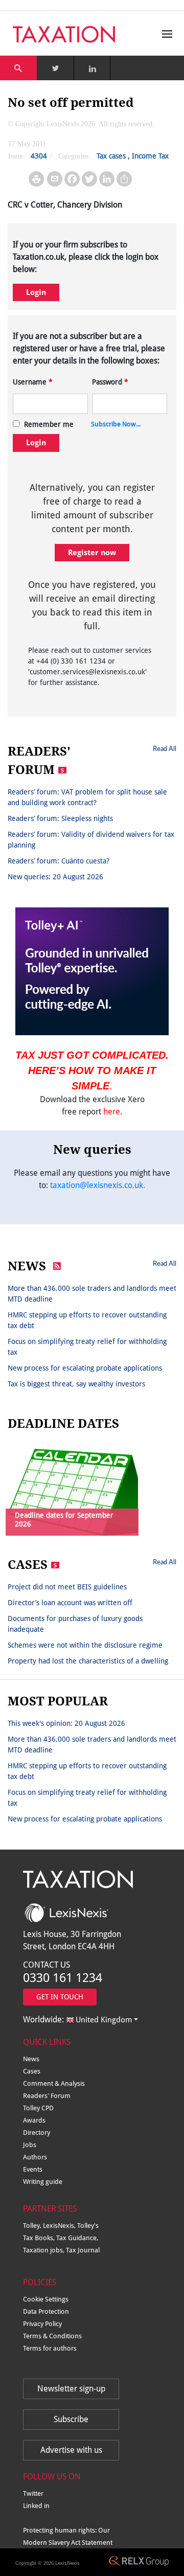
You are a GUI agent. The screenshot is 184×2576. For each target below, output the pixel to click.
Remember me (49, 424)
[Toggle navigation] (165, 34)
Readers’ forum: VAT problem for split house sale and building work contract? (87, 797)
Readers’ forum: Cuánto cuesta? (59, 861)
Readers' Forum (47, 2096)
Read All (165, 748)
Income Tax (150, 156)
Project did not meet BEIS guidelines (67, 1587)
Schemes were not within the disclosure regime (85, 1645)
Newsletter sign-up (71, 2389)
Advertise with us (71, 2450)
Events (33, 2169)
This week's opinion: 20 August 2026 (66, 1723)
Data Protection (46, 2311)
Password (110, 382)
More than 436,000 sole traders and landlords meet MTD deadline (92, 1294)
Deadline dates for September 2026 (64, 1520)
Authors (35, 2157)
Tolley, (33, 2226)
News (31, 2059)
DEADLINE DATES (63, 1424)
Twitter (33, 2493)
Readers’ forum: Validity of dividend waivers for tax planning (91, 840)
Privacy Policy (42, 2324)
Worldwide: (77, 2020)
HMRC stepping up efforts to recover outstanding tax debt (87, 1320)
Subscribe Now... (116, 424)
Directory (37, 2133)
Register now (92, 553)
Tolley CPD (38, 2108)
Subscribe (71, 2419)
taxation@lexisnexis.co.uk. (98, 1185)
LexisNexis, (60, 2226)
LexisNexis (67, 2563)
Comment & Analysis (54, 2083)
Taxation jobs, (44, 2250)
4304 (39, 156)
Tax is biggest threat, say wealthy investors (76, 1384)
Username (33, 382)
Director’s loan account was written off (70, 1603)
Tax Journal (83, 2250)
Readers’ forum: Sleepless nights (60, 818)
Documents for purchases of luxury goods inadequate (75, 1624)
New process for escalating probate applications (85, 1368)
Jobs (30, 2145)
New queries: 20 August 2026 (55, 877)
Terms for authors (50, 2348)
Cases (32, 2071)
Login (36, 292)
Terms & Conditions (52, 2336)
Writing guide (43, 2182)
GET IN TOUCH (60, 1997)
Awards (34, 2120)
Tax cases (111, 156)
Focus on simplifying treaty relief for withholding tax (87, 1347)
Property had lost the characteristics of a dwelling (88, 1661)
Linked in (36, 2506)
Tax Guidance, (77, 2238)
